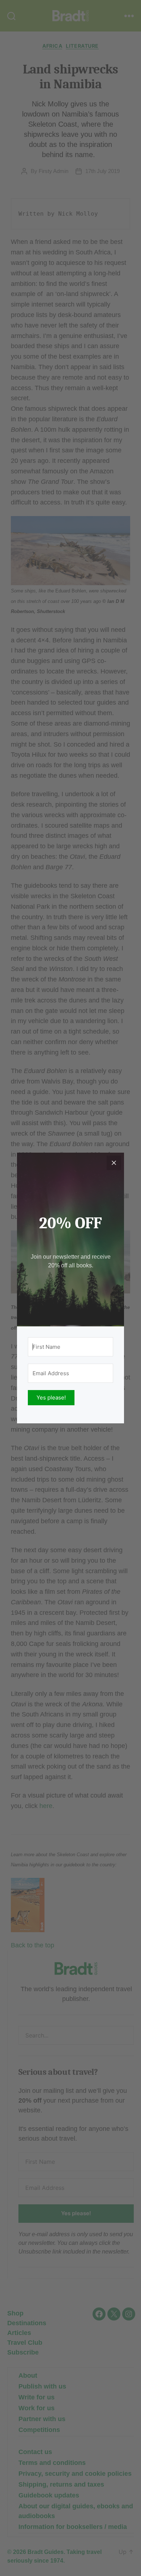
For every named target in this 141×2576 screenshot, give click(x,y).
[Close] (114, 1163)
